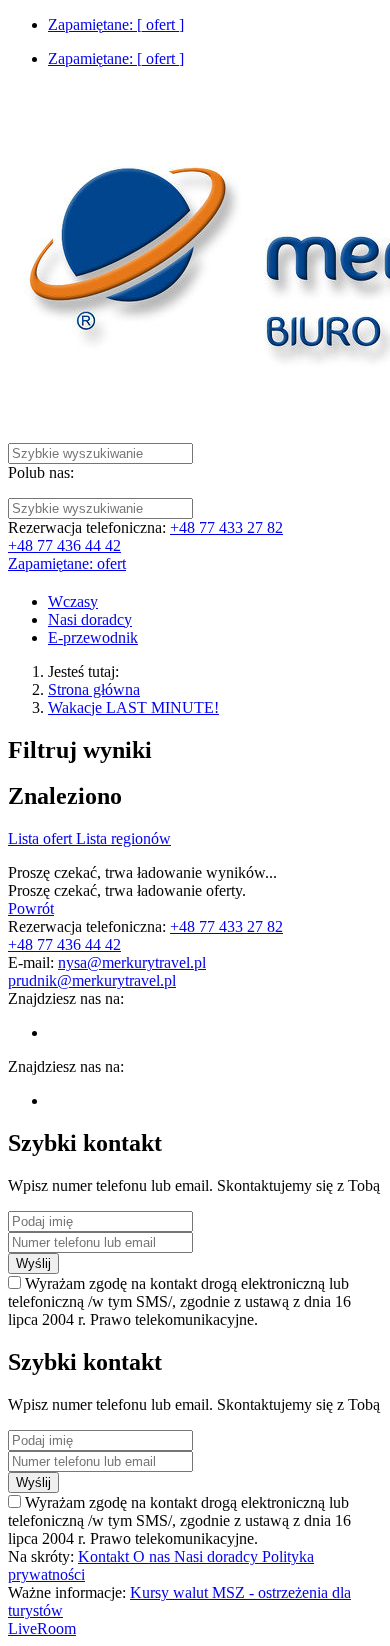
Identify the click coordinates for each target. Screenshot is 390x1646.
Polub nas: (41, 472)
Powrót (31, 908)
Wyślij (33, 1263)
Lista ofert (42, 838)
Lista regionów (123, 838)
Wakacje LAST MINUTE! (133, 707)
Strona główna (94, 689)
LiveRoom (42, 1628)
